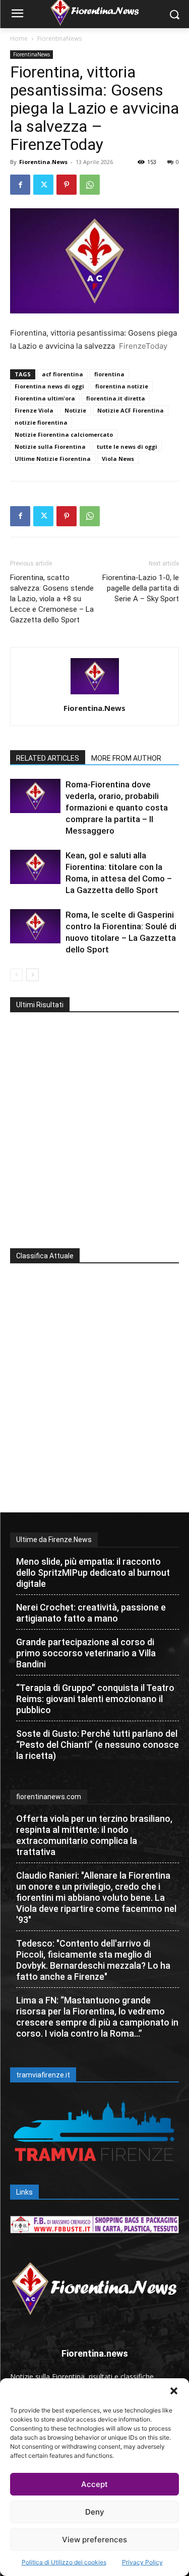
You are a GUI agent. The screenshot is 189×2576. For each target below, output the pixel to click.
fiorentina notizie (122, 386)
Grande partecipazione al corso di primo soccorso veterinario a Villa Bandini (86, 1653)
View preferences (94, 2540)
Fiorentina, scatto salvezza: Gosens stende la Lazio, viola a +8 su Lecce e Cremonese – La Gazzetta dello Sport (52, 599)
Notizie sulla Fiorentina (50, 447)
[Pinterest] (67, 185)
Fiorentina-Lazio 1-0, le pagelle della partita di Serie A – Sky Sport (141, 588)
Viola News (118, 459)
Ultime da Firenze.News (54, 1540)
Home (19, 38)
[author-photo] (95, 694)
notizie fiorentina (41, 422)
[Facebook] (20, 185)
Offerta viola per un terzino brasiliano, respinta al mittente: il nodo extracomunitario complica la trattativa (94, 1835)
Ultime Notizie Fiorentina (53, 459)
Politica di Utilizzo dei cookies (64, 2562)
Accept (94, 2484)
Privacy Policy (142, 2562)
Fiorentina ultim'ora (45, 398)
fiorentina (109, 374)
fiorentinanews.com (49, 1797)
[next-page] (33, 975)
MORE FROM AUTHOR (126, 758)
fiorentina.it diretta (116, 398)
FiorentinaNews (59, 38)
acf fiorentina (62, 374)
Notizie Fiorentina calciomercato (64, 434)
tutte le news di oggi (127, 447)
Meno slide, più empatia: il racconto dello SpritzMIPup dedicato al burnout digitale (93, 1573)
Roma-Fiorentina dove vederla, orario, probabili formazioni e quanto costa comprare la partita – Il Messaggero (117, 808)
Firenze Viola (34, 410)
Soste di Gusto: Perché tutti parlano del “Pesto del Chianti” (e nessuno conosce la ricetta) (98, 1745)
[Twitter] (43, 185)
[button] (174, 2391)
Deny (95, 2512)
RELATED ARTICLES (48, 758)
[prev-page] (16, 975)
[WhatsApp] (90, 185)
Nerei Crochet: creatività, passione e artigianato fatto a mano (91, 1613)
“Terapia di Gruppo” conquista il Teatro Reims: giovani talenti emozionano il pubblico (95, 1699)
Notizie (75, 410)
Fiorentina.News (43, 162)
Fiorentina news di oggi (49, 386)
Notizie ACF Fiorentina (131, 410)
